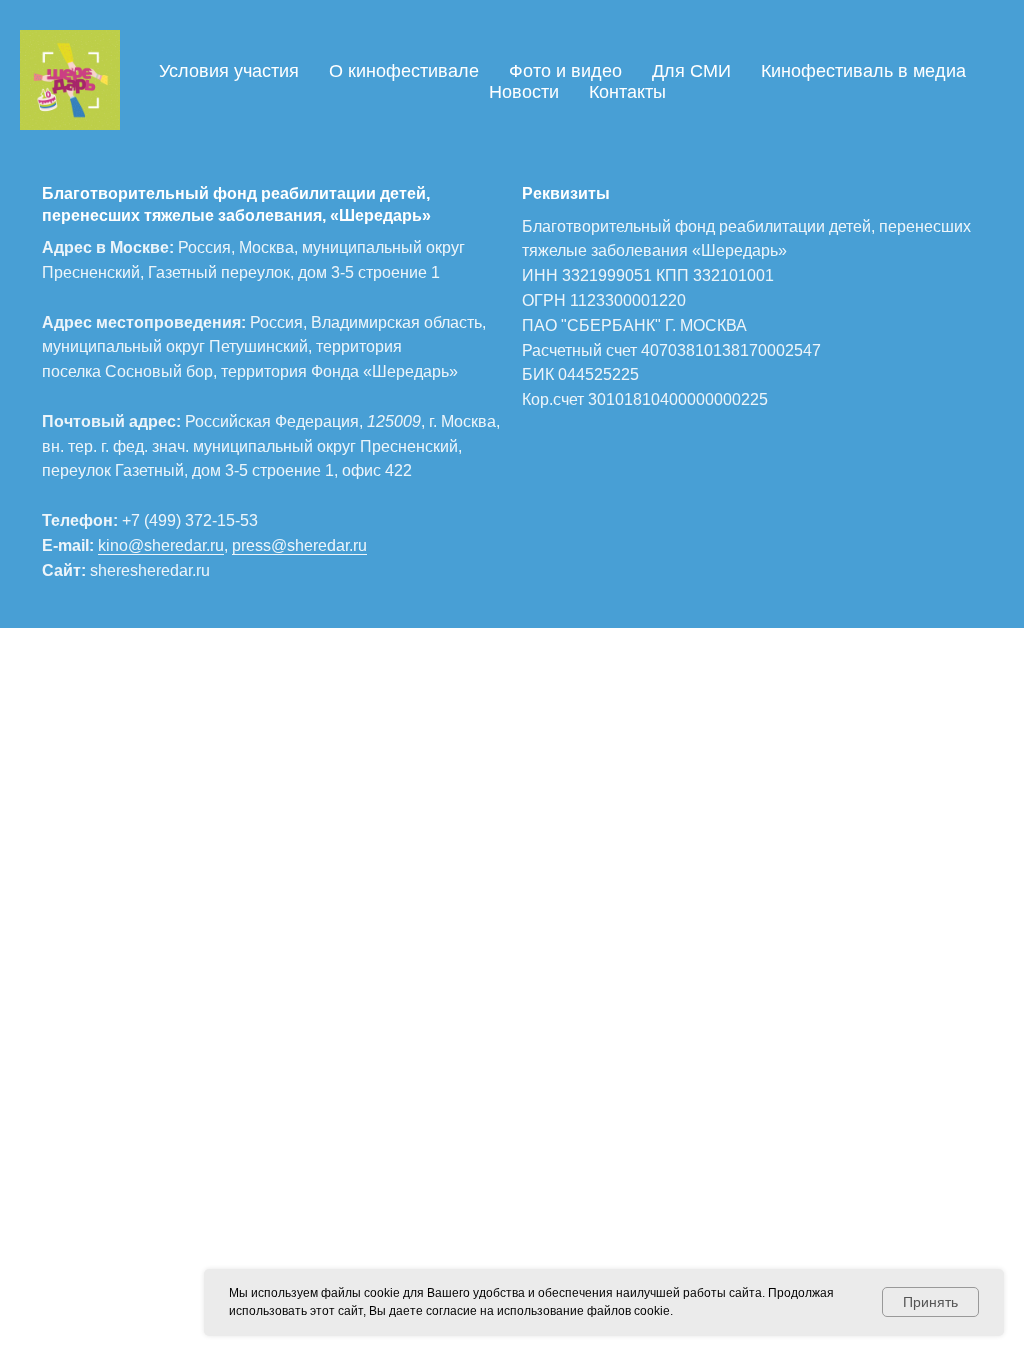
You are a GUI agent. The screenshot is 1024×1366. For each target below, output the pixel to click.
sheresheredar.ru (150, 570)
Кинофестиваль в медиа (863, 71)
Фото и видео (565, 71)
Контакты (627, 92)
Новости (524, 92)
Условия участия (229, 71)
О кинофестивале (404, 71)
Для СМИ (691, 71)
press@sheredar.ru (299, 545)
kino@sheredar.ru (161, 545)
